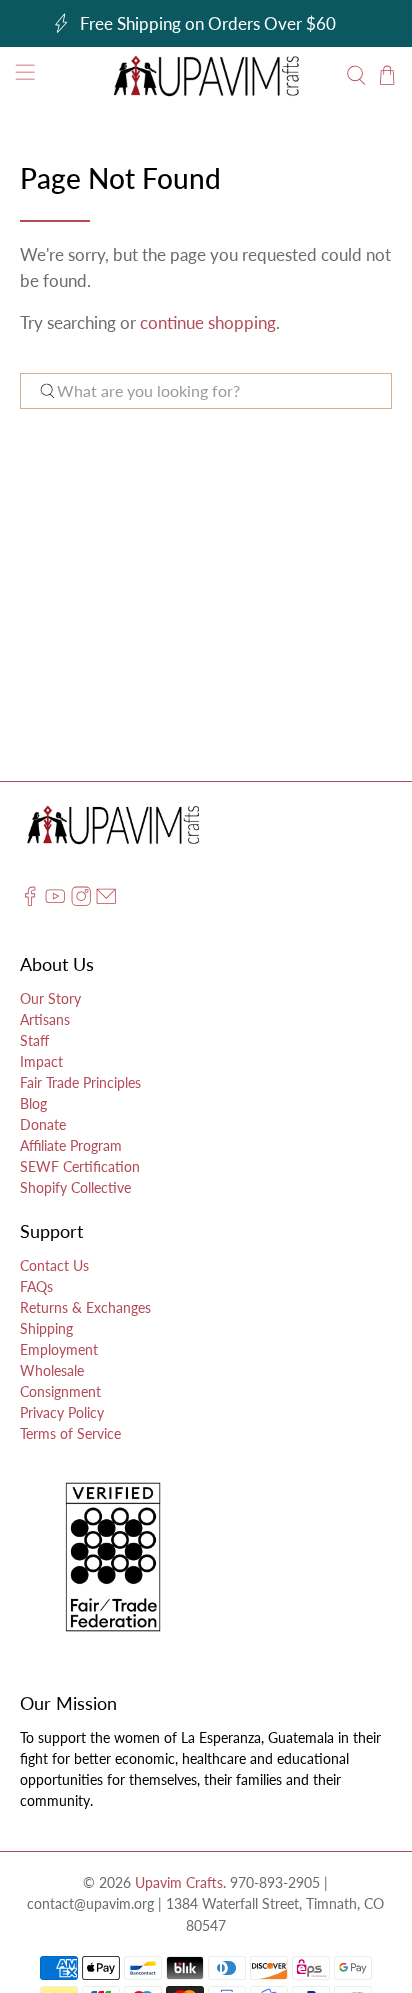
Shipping (46, 1328)
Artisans (45, 1019)
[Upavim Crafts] (206, 75)
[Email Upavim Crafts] (106, 900)
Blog (33, 1103)
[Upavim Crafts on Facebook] (30, 900)
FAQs (36, 1286)
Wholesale (52, 1370)
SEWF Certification (80, 1166)
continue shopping (208, 322)
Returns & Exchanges (85, 1307)
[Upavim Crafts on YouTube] (55, 900)
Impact (41, 1061)
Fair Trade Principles (80, 1082)
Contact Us (54, 1265)
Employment (59, 1349)
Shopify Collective (75, 1187)
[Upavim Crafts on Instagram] (81, 900)
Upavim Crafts (179, 1882)
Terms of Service (70, 1433)
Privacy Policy (62, 1412)
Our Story (50, 998)
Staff (34, 1040)
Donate (43, 1124)
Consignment (60, 1391)
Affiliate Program (71, 1145)
